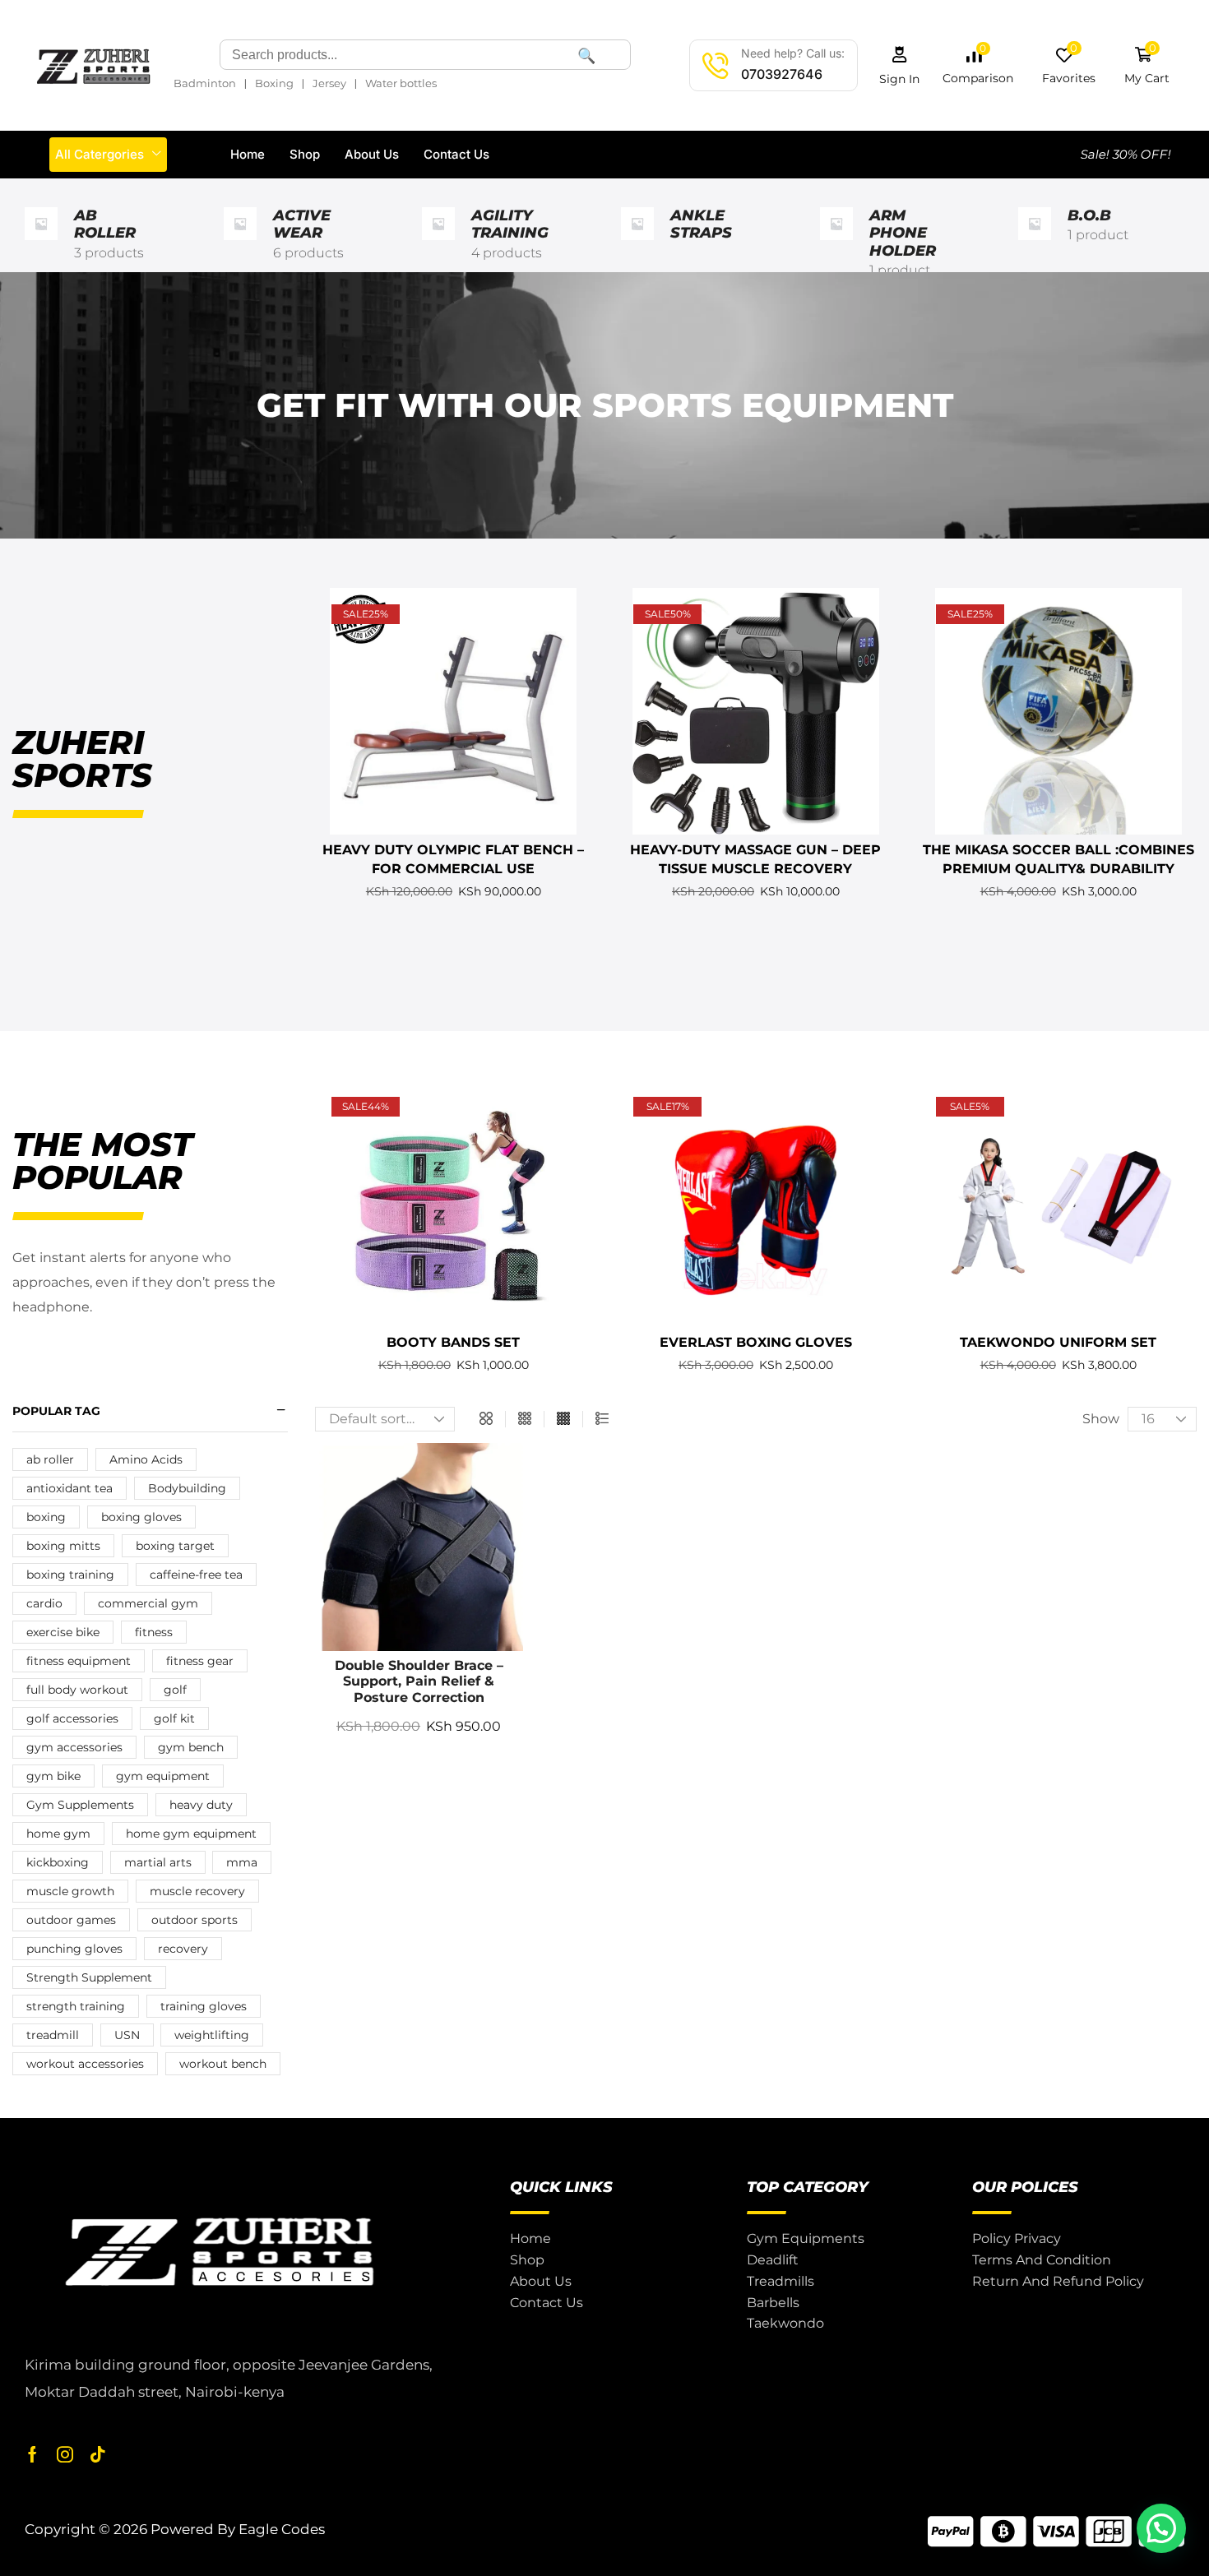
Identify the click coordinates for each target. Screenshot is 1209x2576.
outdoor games (71, 1920)
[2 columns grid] (486, 1419)
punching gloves (74, 1949)
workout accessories (85, 2064)
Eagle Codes (282, 2529)
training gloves (204, 2006)
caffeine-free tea (196, 1575)
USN (127, 2035)
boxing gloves (141, 1517)
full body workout (77, 1690)
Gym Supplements (80, 1805)
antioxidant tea (69, 1488)
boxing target (175, 1546)
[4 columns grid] (563, 1419)
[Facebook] (32, 2454)
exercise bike (63, 1632)
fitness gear (200, 1661)
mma (242, 1862)
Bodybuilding (187, 1488)
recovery (183, 1949)
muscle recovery (197, 1891)
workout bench (223, 2064)
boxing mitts (63, 1546)
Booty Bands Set (453, 1342)
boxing (46, 1517)
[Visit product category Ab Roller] (41, 244)
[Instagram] (65, 2454)
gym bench (191, 1747)
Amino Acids (146, 1459)
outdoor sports (195, 1920)
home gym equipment (191, 1834)
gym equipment (163, 1776)
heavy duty (201, 1805)
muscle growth (70, 1891)
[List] (602, 1419)
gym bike (53, 1776)
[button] (900, 65)
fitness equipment (79, 1661)
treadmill (53, 2035)
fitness (154, 1632)
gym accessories (74, 1747)
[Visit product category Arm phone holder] (836, 244)
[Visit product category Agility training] (438, 244)
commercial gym (148, 1603)
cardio (44, 1603)
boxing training (70, 1575)
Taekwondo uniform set (1058, 1342)
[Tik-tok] (98, 2454)
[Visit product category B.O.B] (1035, 244)
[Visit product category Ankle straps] (637, 244)
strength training (76, 2006)
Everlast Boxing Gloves (756, 1342)
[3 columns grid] (525, 1419)
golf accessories (72, 1718)
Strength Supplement (89, 1977)
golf (175, 1690)
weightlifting (212, 2035)
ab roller (50, 1459)
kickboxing (58, 1862)
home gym (58, 1834)
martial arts (158, 1862)
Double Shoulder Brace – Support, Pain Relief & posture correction (419, 1681)
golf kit (174, 1718)
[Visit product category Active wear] (240, 244)
